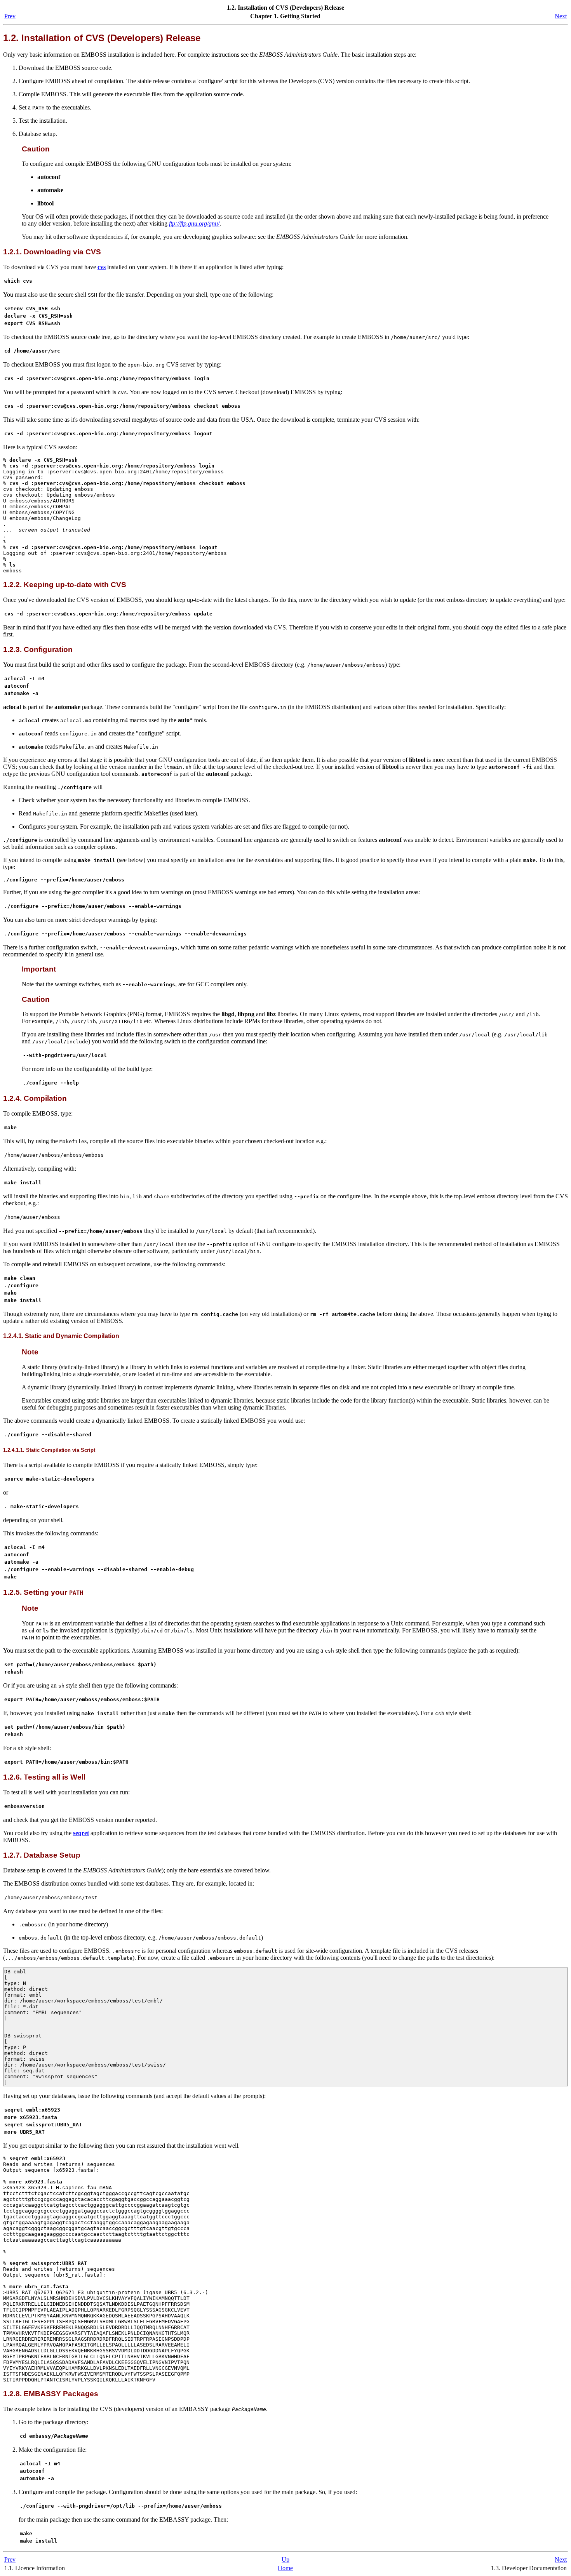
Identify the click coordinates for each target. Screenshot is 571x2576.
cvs (102, 267)
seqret (81, 1833)
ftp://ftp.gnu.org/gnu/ (194, 223)
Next (561, 16)
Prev (10, 16)
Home (285, 2568)
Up (285, 2559)
